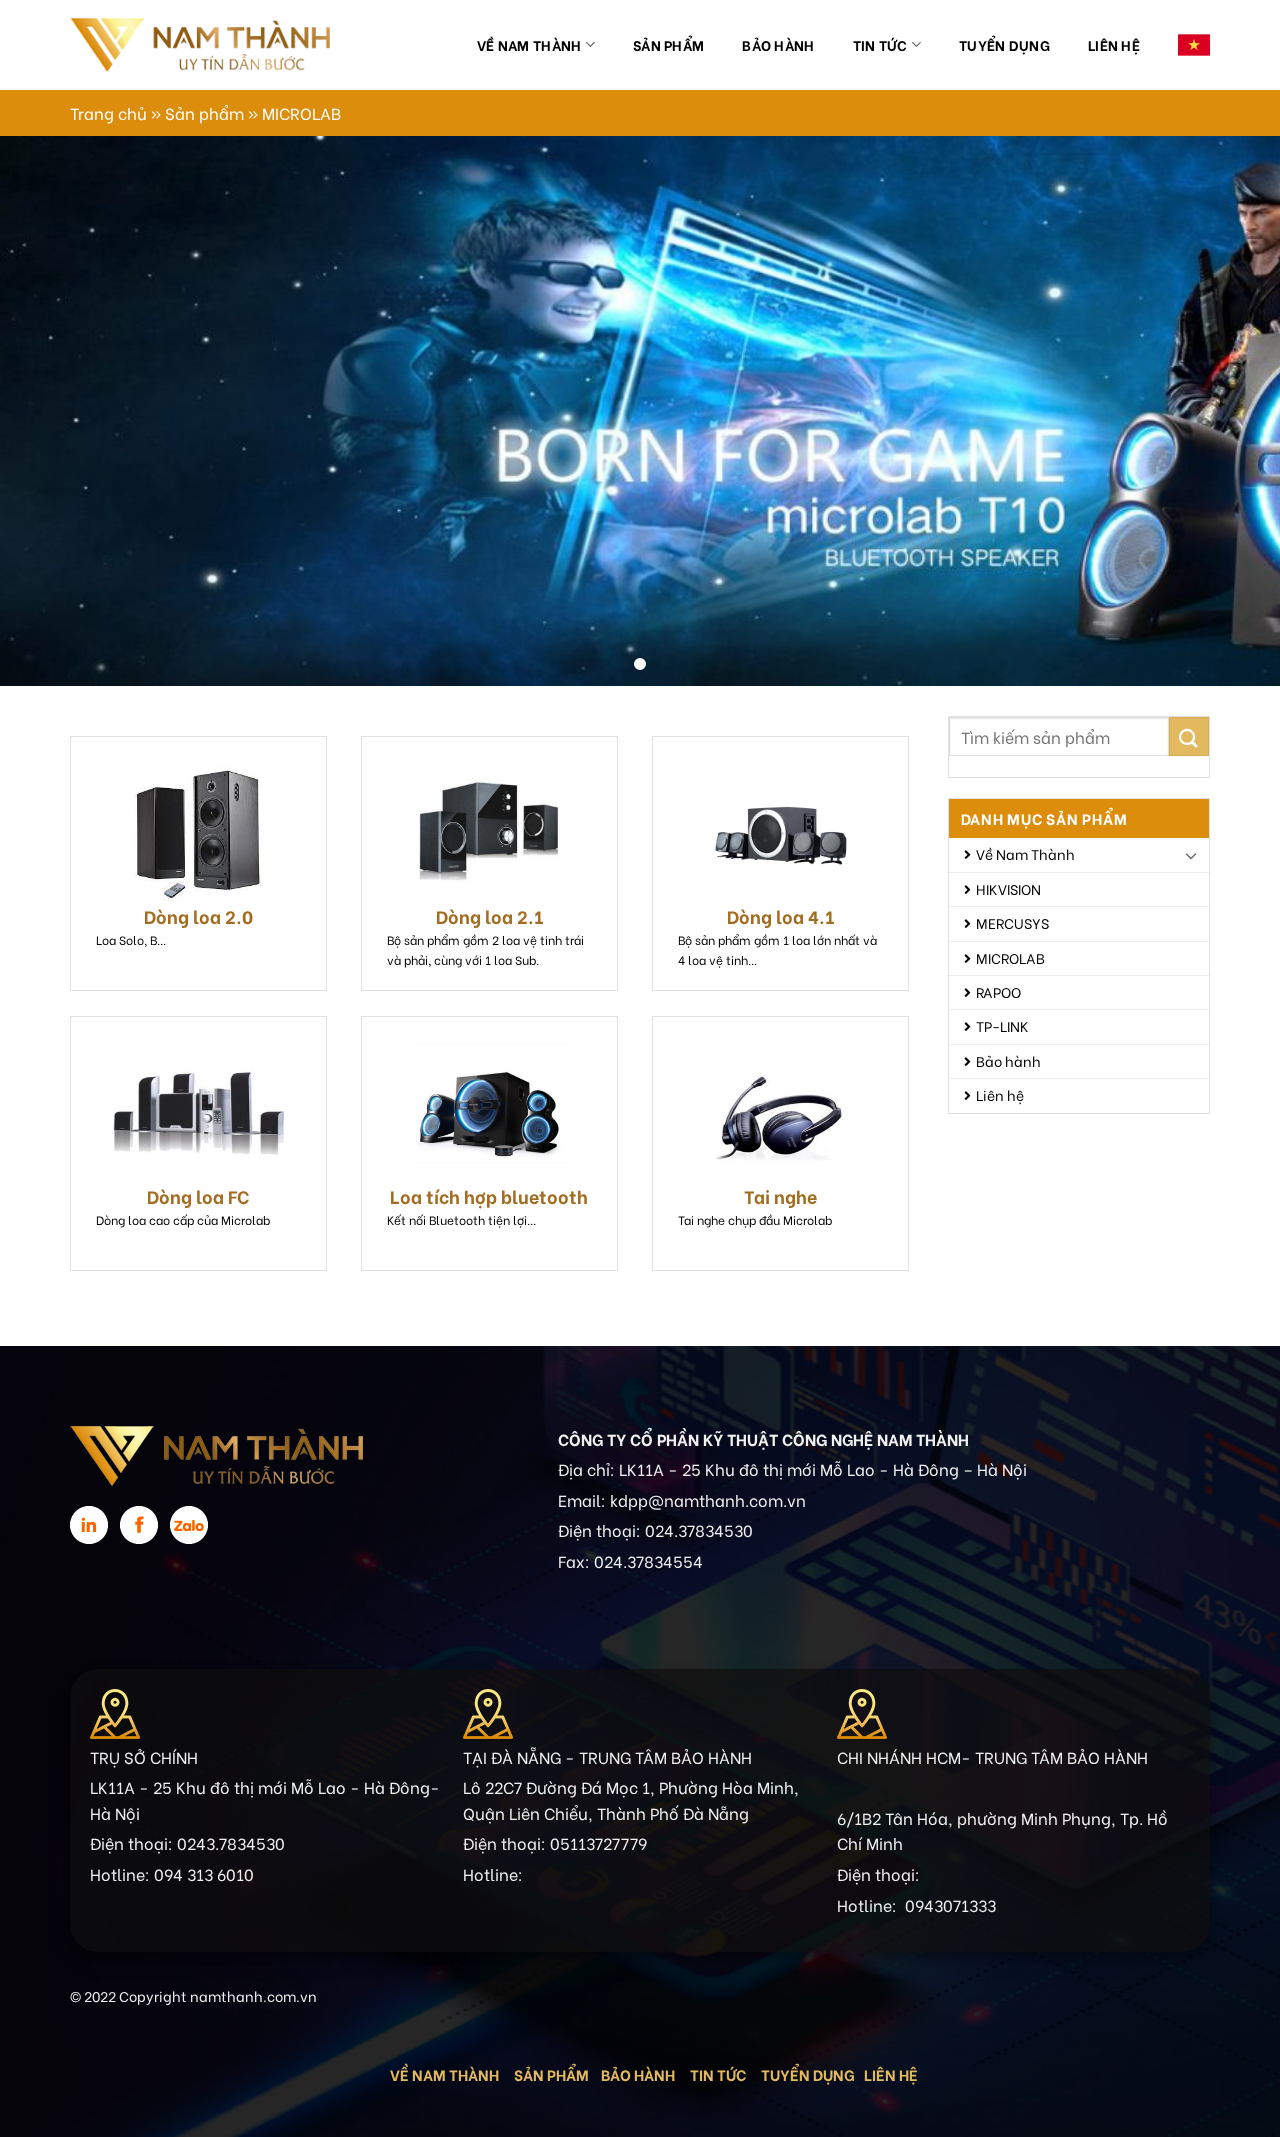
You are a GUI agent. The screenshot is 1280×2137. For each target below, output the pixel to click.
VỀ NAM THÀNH (444, 2074)
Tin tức (880, 44)
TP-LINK (1002, 1025)
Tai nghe (780, 1195)
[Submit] (1189, 736)
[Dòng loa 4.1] (780, 832)
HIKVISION (1008, 888)
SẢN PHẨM (551, 2074)
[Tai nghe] (780, 1112)
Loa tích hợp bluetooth (489, 1195)
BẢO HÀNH (639, 2074)
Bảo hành (778, 44)
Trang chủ (108, 112)
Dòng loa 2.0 (198, 915)
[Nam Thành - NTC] (200, 44)
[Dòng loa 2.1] (489, 832)
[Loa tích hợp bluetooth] (489, 1112)
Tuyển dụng (1004, 44)
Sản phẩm (668, 44)
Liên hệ (1114, 44)
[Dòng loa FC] (198, 1112)
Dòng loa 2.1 (489, 915)
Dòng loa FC (198, 1195)
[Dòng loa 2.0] (198, 832)
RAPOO (998, 991)
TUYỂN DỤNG (808, 2074)
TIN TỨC (718, 2074)
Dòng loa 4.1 (780, 915)
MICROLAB (1010, 957)
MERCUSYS (1012, 922)
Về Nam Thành (529, 44)
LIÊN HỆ (891, 2074)
